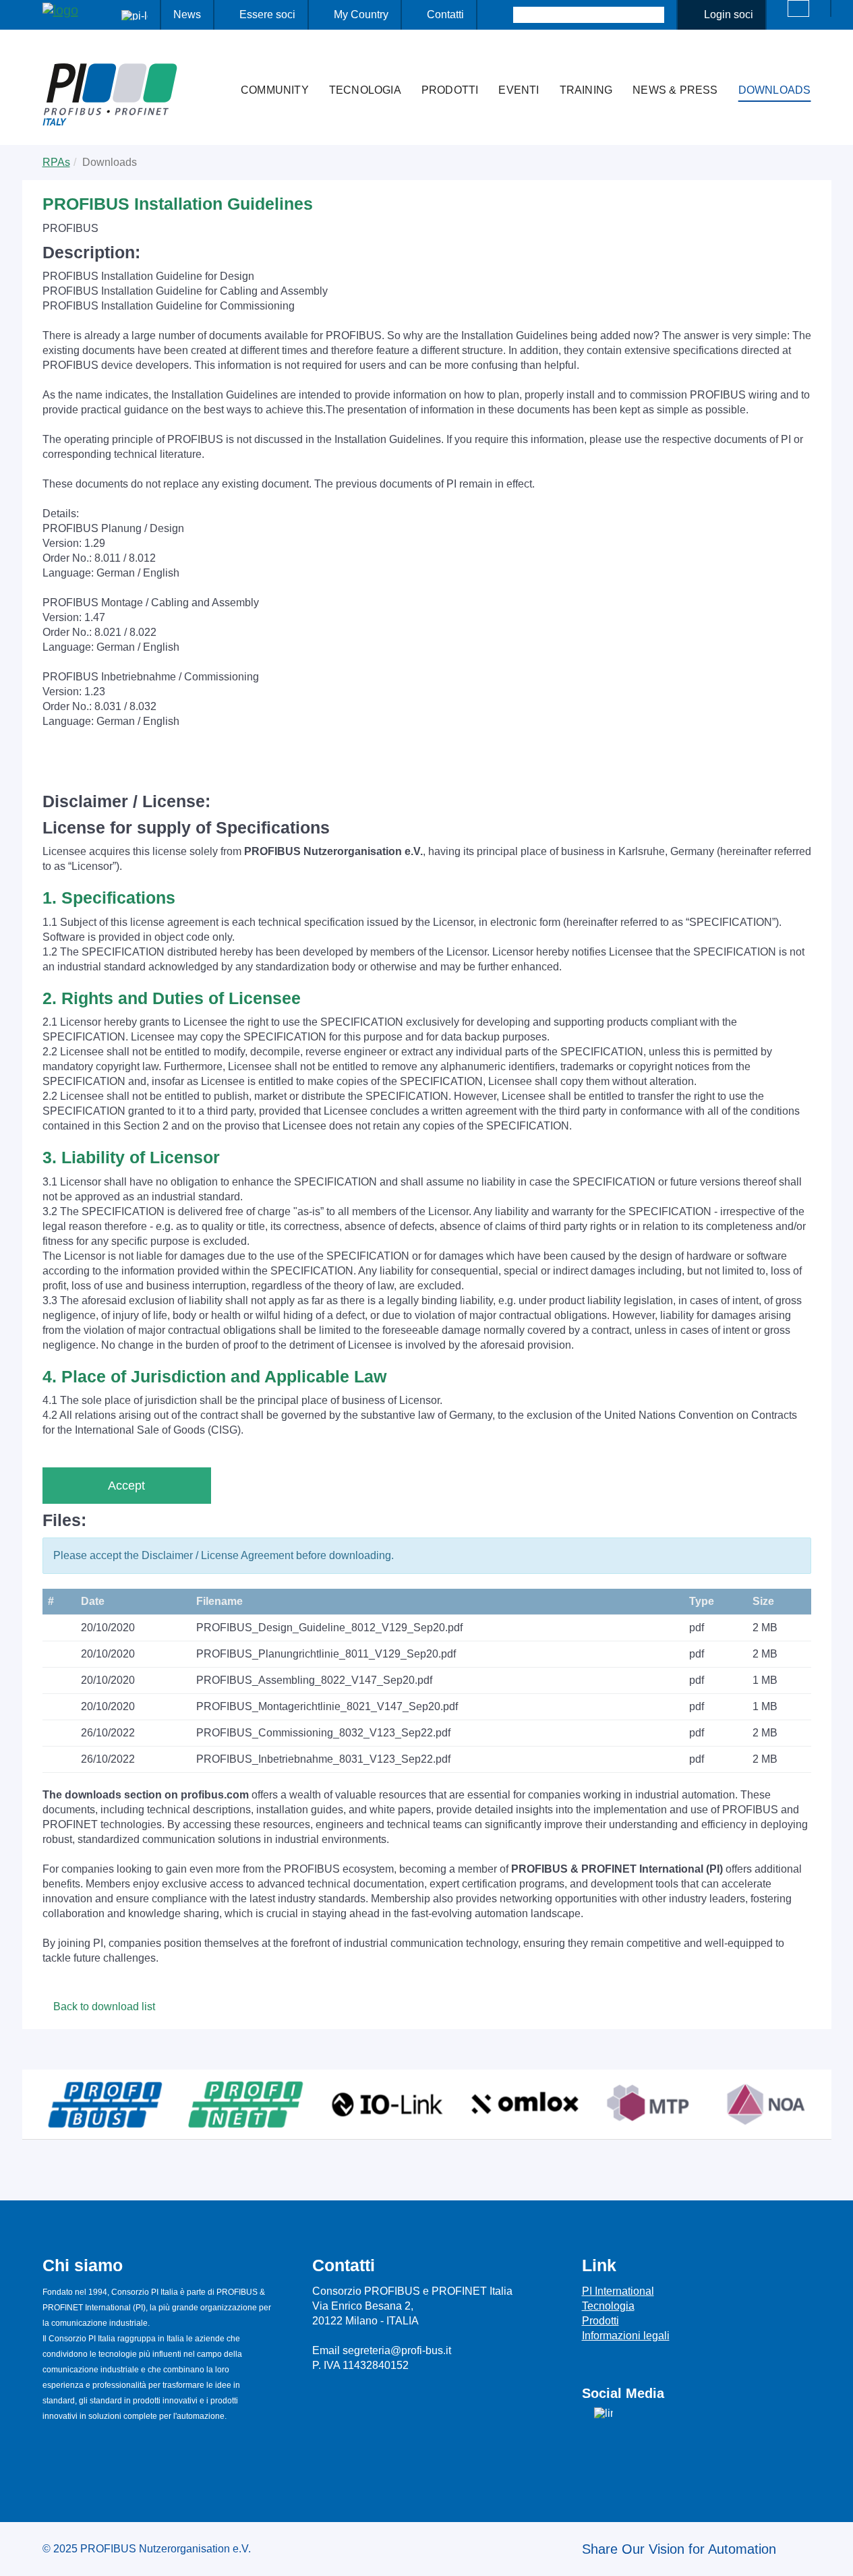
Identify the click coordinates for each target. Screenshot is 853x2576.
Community (275, 90)
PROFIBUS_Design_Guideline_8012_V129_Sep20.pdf (329, 1628)
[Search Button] (501, 15)
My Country (361, 14)
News (187, 14)
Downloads (775, 90)
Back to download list (103, 2007)
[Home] (216, 63)
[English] (798, 8)
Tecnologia (365, 90)
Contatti (445, 14)
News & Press (675, 90)
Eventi (519, 90)
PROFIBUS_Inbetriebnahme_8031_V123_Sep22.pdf (323, 1759)
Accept (126, 1486)
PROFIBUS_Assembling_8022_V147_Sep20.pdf (314, 1680)
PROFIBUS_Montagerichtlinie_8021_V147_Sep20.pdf (327, 1706)
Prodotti (450, 90)
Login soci (729, 14)
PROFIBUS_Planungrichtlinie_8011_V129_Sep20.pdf (326, 1654)
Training (586, 90)
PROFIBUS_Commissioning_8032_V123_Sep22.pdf (323, 1733)
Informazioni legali (626, 2336)
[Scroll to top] (835, 2555)
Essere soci (267, 14)
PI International (618, 2291)
